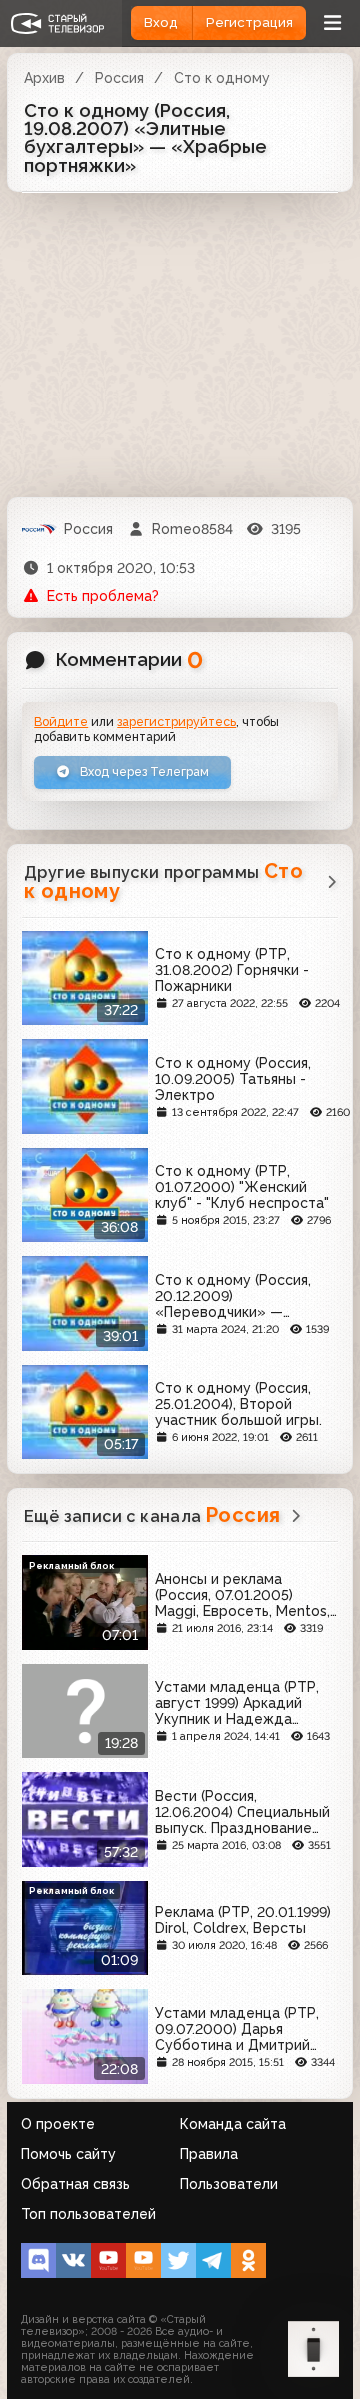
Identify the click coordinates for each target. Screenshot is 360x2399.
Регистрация (249, 22)
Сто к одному (222, 78)
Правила (209, 2154)
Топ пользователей (88, 2214)
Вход (161, 22)
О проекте (58, 2124)
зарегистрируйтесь (176, 721)
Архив (44, 78)
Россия (119, 78)
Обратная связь (75, 2184)
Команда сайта (233, 2124)
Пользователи (229, 2184)
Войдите (61, 721)
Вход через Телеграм (143, 771)
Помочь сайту (68, 2154)
